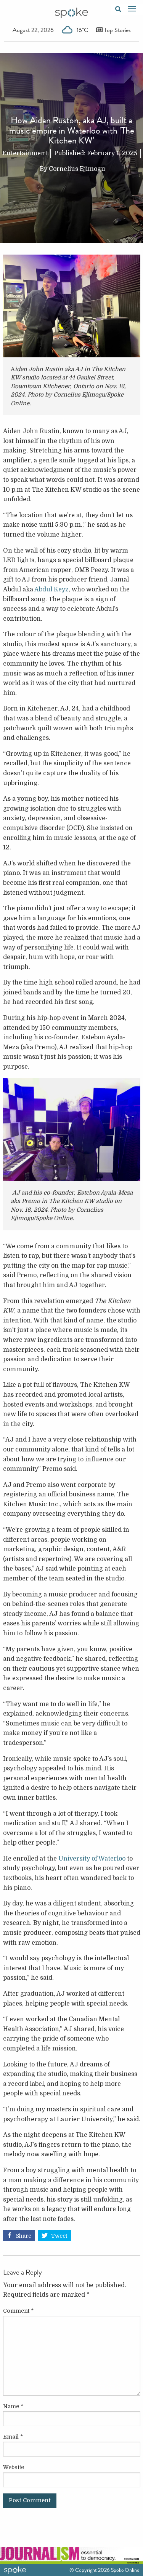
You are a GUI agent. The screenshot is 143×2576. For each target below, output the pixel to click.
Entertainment (25, 153)
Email (13, 2437)
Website (14, 2467)
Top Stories (117, 30)
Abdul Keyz (51, 589)
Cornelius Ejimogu (77, 169)
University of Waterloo (92, 1859)
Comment (18, 2311)
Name (13, 2406)
